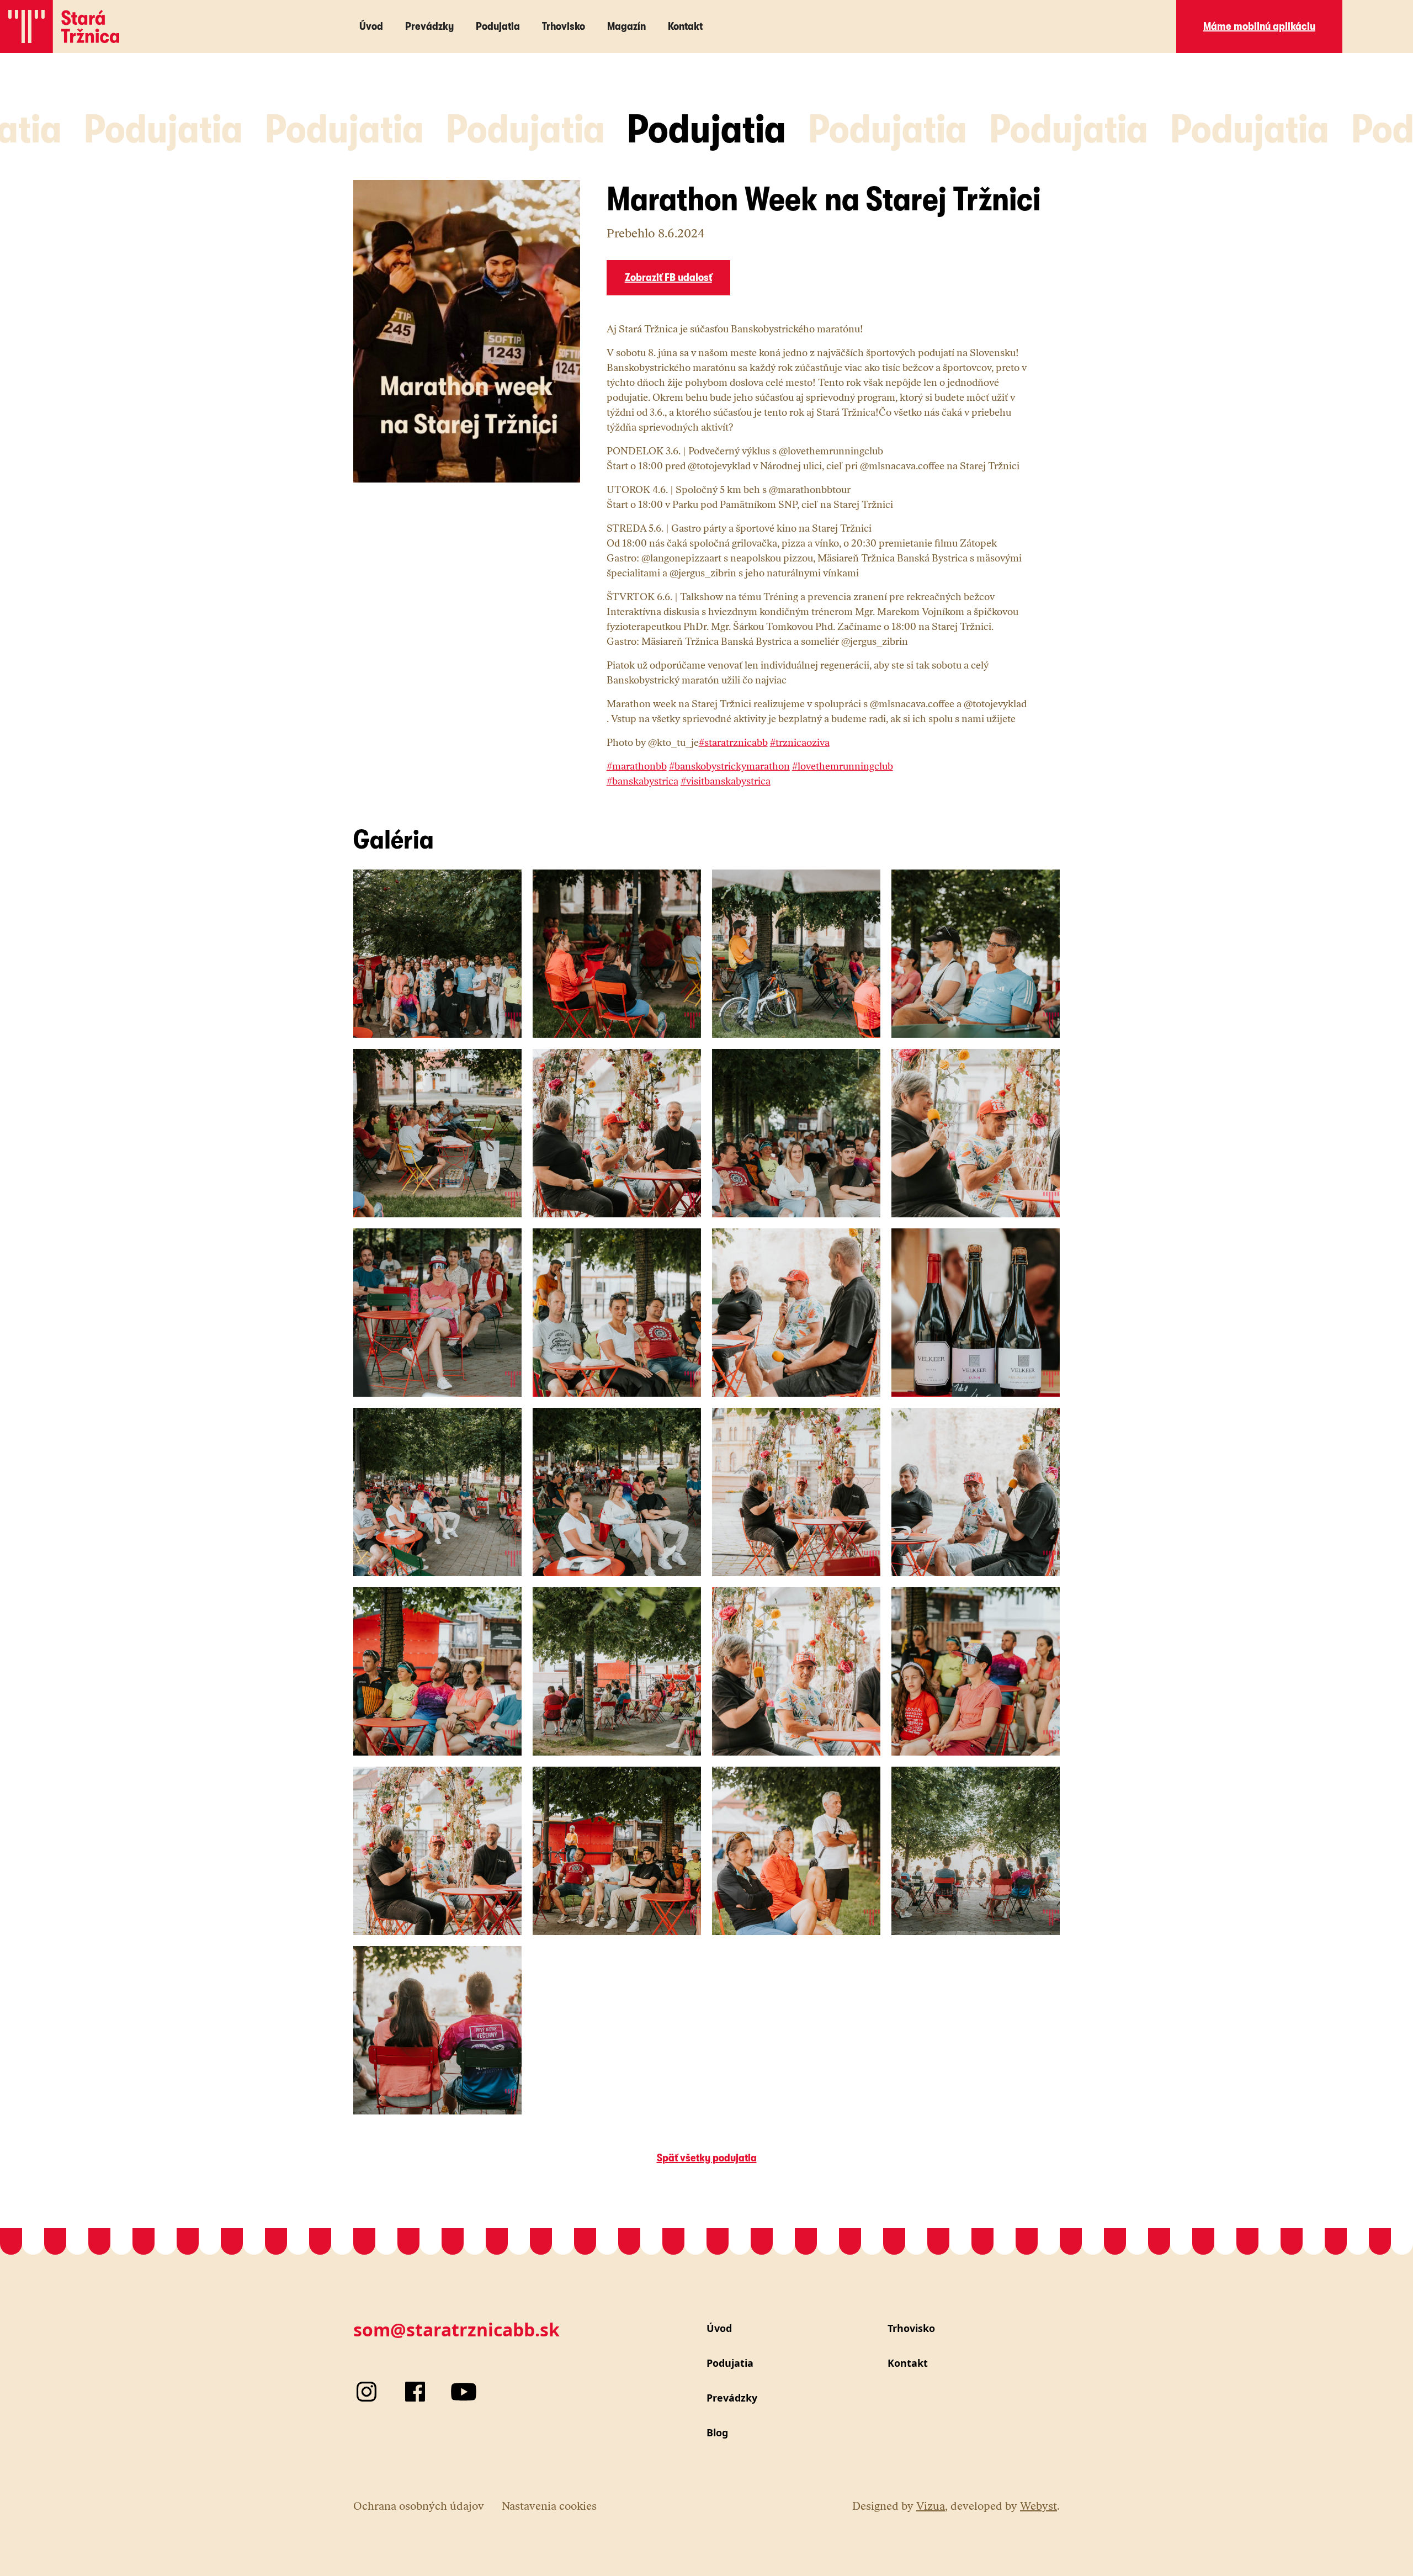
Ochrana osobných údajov (419, 2506)
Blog (717, 2432)
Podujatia (498, 26)
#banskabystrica (642, 781)
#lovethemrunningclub (843, 766)
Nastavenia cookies (549, 2506)
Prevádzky (429, 26)
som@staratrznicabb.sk (456, 2329)
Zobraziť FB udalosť (668, 277)
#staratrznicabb (733, 743)
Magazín (626, 26)
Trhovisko (564, 26)
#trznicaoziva (800, 743)
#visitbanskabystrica (726, 781)
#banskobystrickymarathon (729, 766)
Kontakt (685, 26)
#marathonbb (637, 766)
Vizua (931, 2506)
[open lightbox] (437, 954)
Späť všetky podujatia (707, 2158)
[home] (60, 26)
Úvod (371, 26)
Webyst (1038, 2506)
